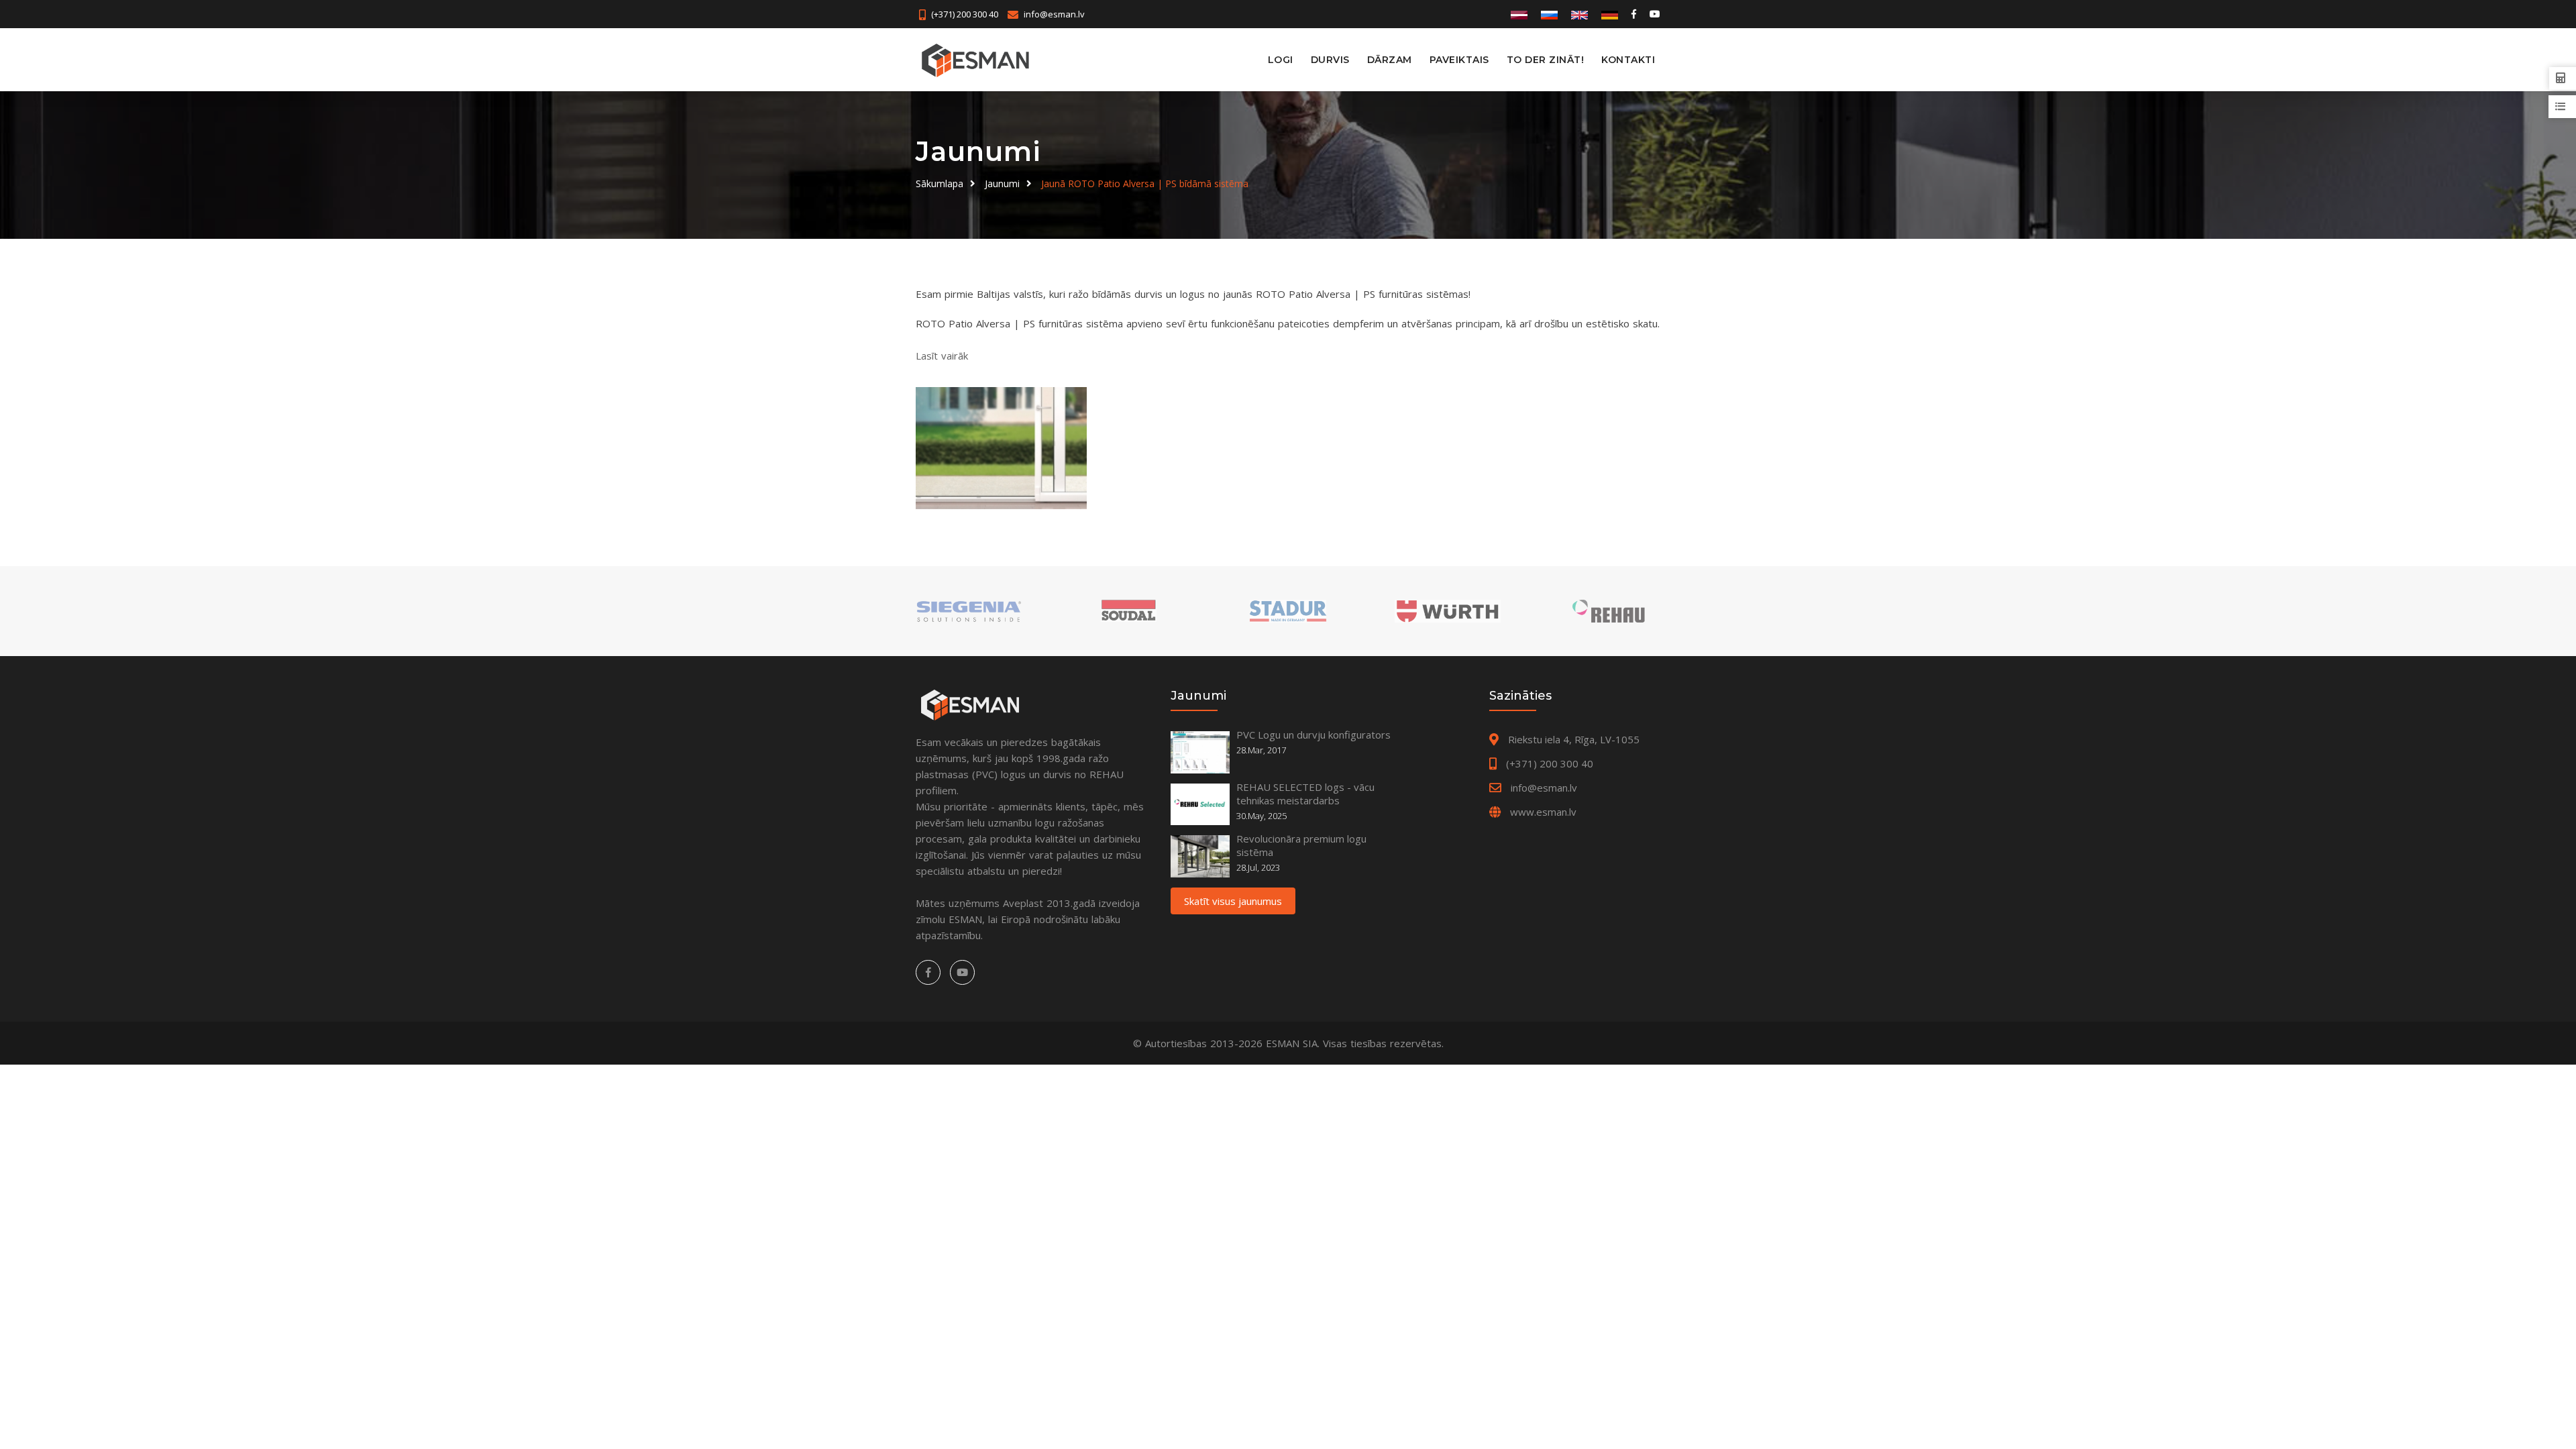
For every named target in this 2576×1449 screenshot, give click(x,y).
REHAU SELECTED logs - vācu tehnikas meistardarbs (1305, 794)
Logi (1281, 60)
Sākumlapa (940, 183)
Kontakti (1628, 60)
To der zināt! (1546, 60)
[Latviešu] (1519, 14)
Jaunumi (1002, 183)
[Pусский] (1549, 14)
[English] (1579, 14)
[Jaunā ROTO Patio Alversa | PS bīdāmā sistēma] (1001, 448)
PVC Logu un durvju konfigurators (1313, 735)
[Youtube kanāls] (1654, 14)
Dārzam (1390, 60)
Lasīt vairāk (942, 356)
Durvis (1330, 60)
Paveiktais (1459, 60)
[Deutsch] (1610, 14)
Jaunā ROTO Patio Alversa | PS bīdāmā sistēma (1145, 183)
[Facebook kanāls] (1634, 14)
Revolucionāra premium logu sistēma (1301, 845)
